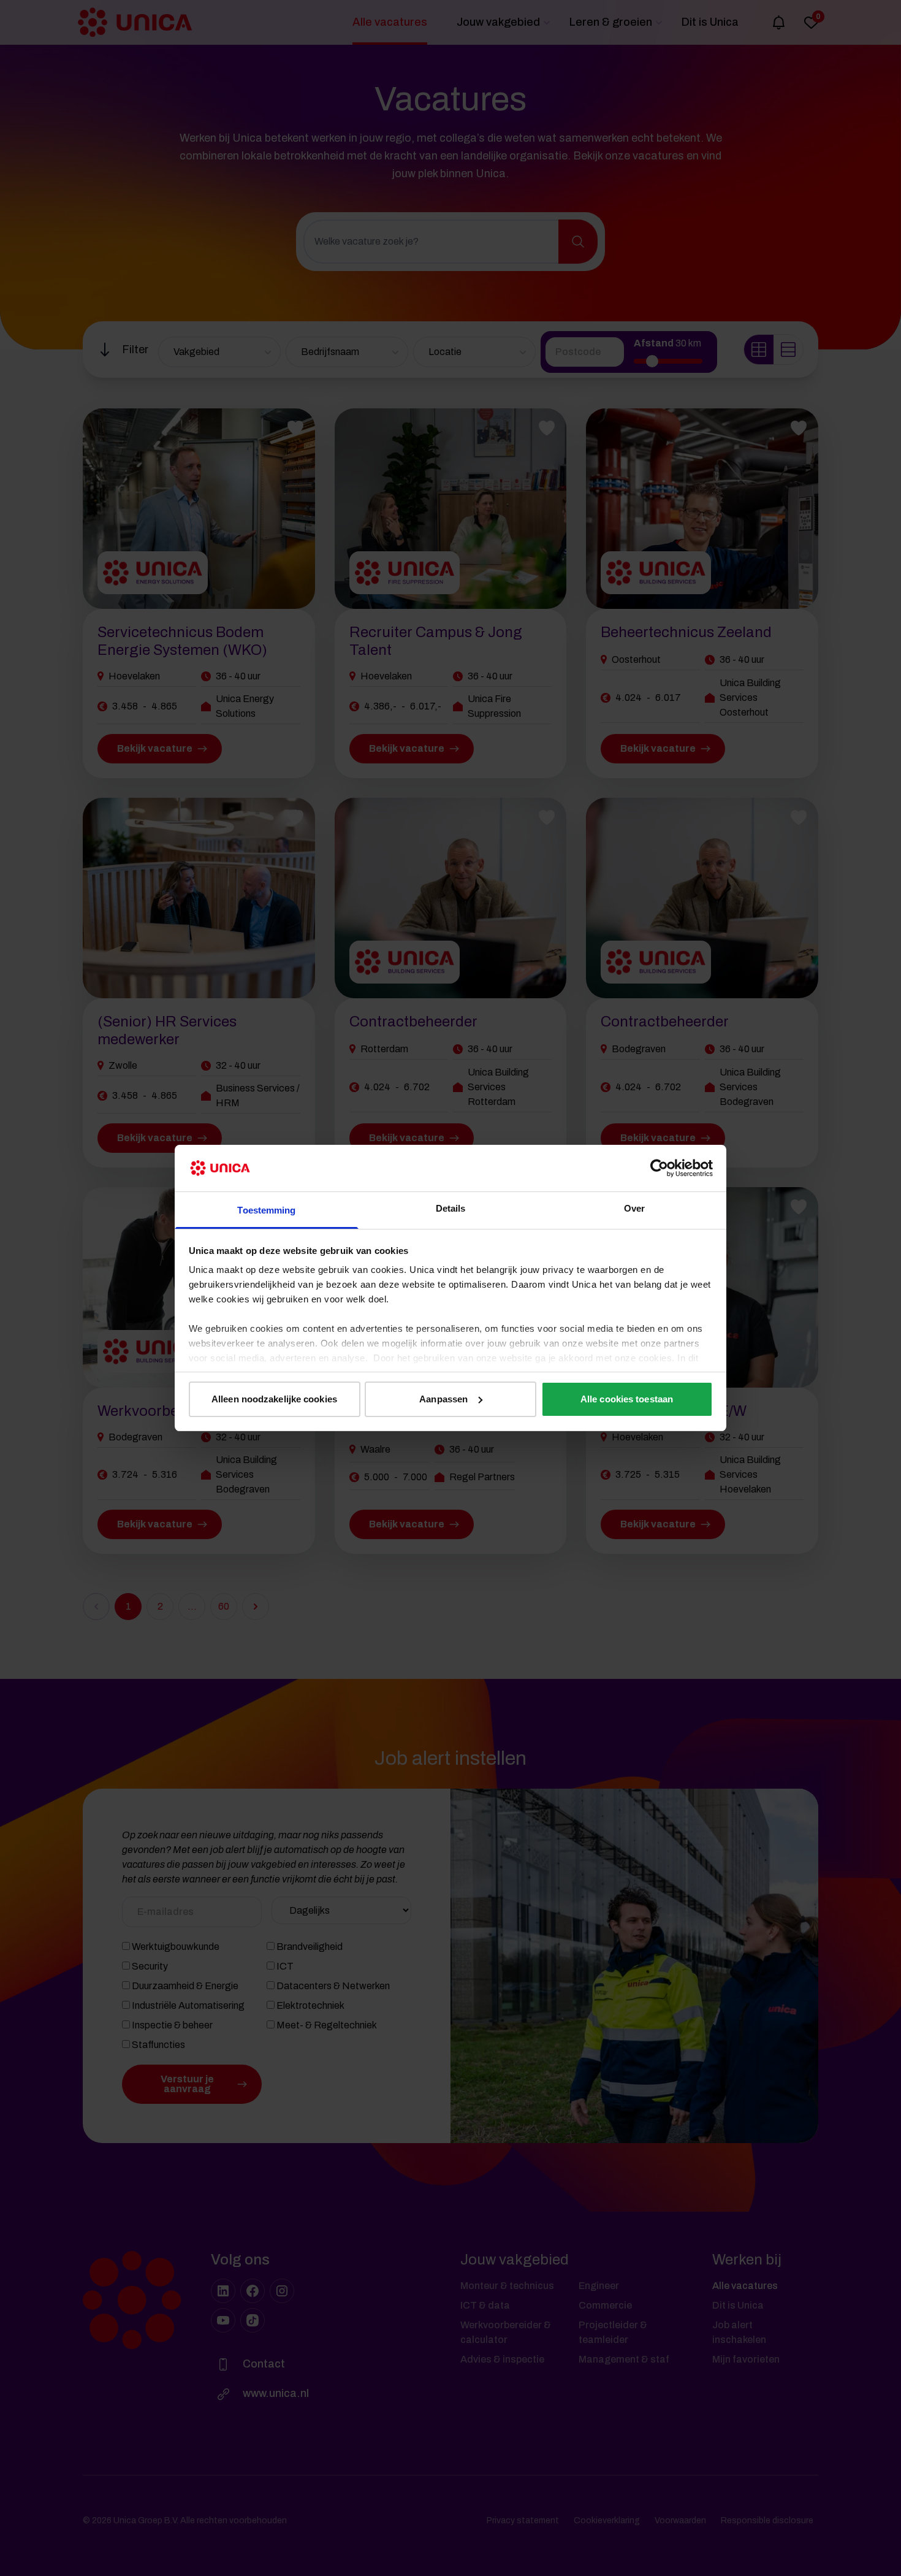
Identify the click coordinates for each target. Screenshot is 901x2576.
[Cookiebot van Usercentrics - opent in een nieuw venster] (659, 1168)
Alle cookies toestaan (627, 1399)
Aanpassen (443, 1399)
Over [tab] (634, 1208)
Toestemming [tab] (266, 1210)
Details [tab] (451, 1208)
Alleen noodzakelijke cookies (274, 1399)
